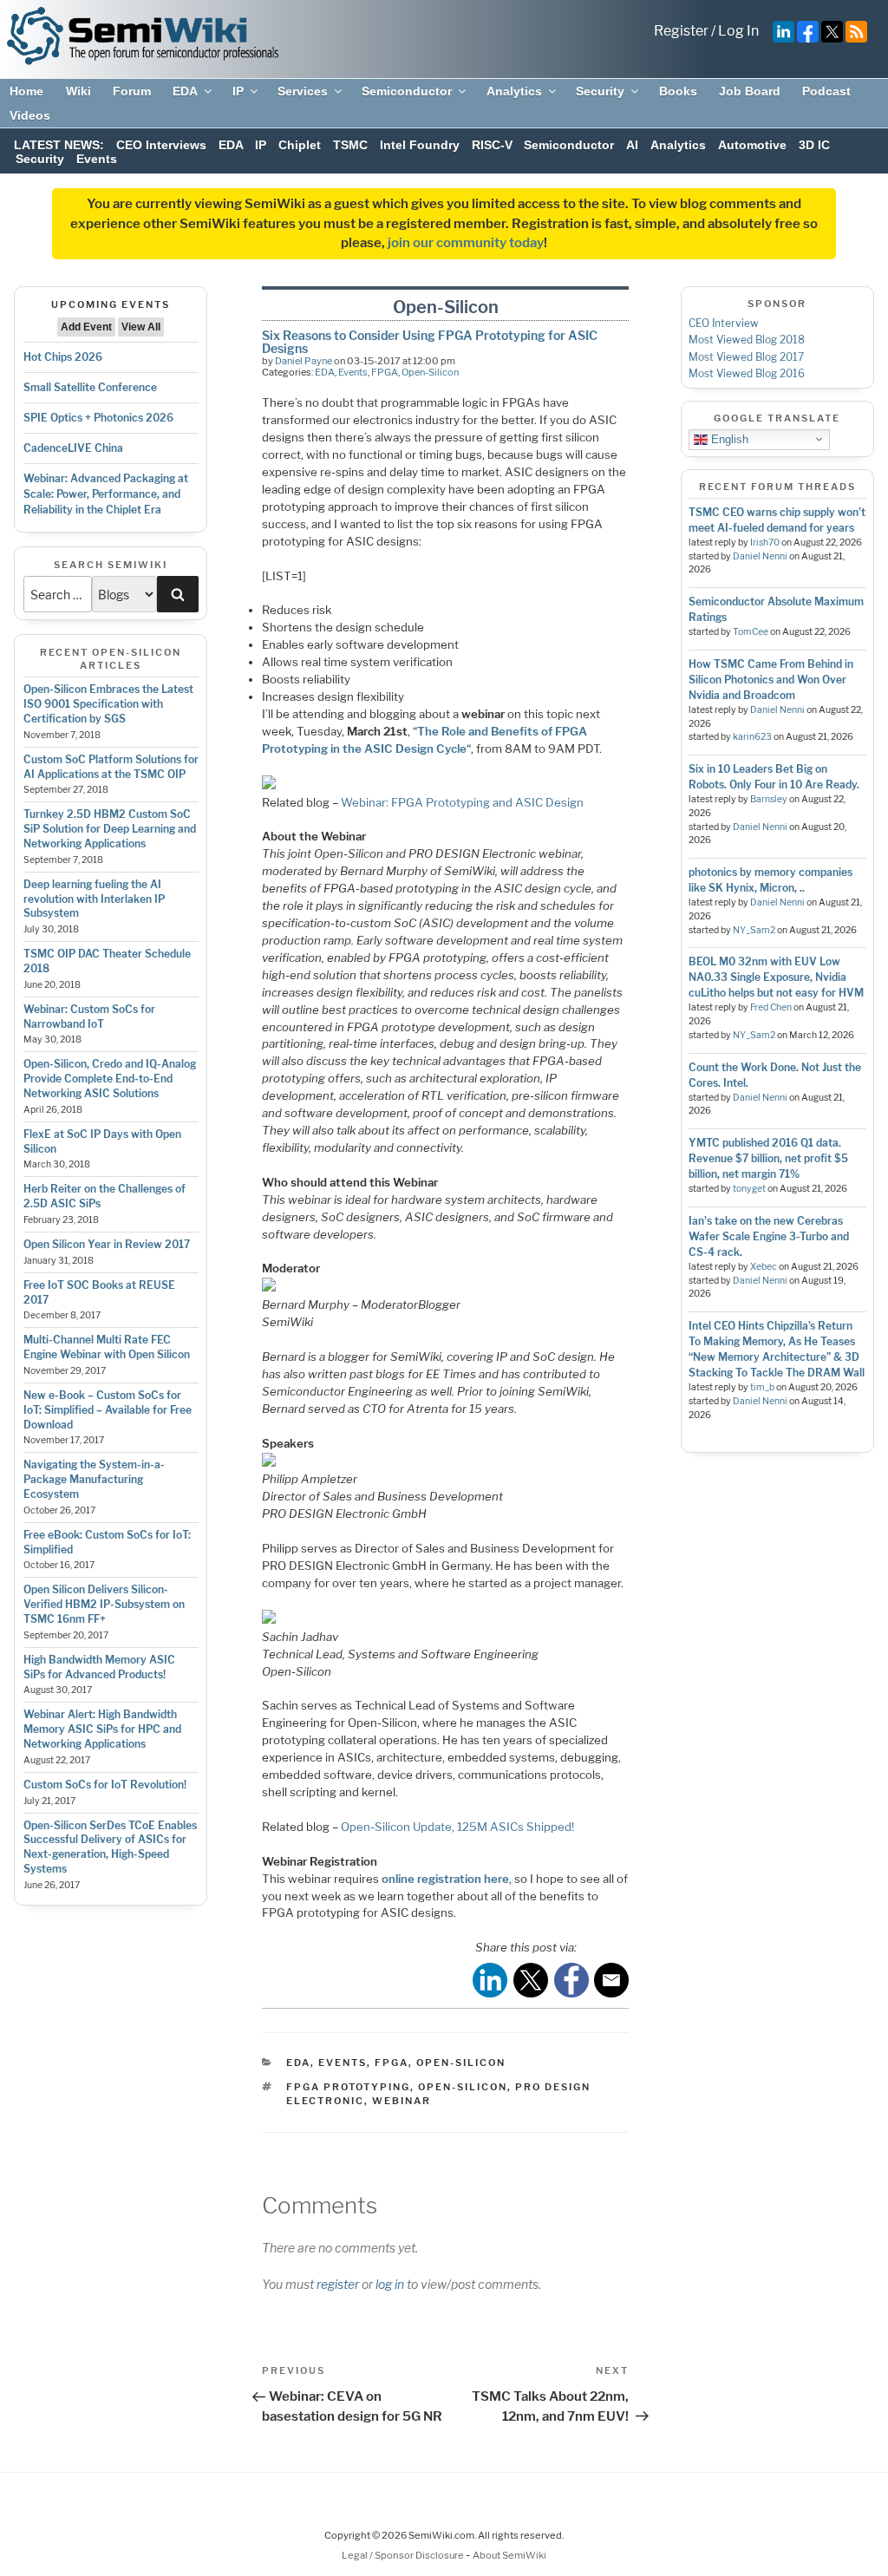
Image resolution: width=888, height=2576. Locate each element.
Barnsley (769, 799)
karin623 (752, 737)
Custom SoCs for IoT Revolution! (105, 1785)
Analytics (514, 91)
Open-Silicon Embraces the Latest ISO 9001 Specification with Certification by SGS (108, 704)
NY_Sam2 (754, 930)
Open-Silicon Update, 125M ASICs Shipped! (457, 1827)
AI (632, 145)
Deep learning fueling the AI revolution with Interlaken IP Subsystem (94, 899)
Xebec (764, 1267)
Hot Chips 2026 (63, 357)
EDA (185, 91)
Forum (132, 91)
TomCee (751, 632)
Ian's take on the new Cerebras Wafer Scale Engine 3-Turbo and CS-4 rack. (769, 1236)
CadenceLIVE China (73, 448)
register (338, 2284)
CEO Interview (724, 323)
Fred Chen (771, 1007)
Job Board (750, 91)
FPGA (385, 372)
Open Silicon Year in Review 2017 (107, 1244)
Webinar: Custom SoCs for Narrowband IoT (89, 1017)
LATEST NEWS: (59, 145)
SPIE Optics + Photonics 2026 (98, 418)
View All (141, 327)
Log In (738, 31)
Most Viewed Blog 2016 (747, 373)
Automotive (752, 145)
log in (390, 2284)
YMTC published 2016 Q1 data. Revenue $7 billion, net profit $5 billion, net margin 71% (768, 1158)
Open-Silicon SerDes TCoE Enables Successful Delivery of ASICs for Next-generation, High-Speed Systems (110, 1847)
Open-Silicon (430, 372)
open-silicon (463, 2087)
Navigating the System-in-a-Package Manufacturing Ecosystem (94, 1479)
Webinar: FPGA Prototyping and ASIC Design (462, 802)
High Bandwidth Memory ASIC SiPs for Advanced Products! (99, 1667)
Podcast (826, 91)
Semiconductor (407, 91)
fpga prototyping (348, 2087)
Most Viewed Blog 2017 (746, 357)
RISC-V (492, 145)
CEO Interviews (161, 145)
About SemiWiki (509, 2555)
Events (97, 159)
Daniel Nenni (760, 556)
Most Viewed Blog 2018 (747, 340)
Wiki (78, 91)
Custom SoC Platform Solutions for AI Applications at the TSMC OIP (111, 767)
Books (678, 91)
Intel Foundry (420, 145)
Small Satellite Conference (90, 387)
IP (238, 91)
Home (26, 91)
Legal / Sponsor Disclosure (404, 2555)
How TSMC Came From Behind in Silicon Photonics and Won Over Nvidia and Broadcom (771, 680)
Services (303, 91)
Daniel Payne (304, 361)
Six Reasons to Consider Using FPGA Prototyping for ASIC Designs (430, 341)
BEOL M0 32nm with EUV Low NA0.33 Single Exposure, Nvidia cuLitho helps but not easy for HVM (776, 977)
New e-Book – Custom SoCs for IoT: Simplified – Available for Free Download (108, 1410)
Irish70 (765, 543)
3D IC (814, 145)
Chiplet (300, 145)
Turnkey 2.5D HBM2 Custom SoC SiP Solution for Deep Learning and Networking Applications (110, 829)
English (728, 438)
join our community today (466, 243)
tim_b (762, 1387)
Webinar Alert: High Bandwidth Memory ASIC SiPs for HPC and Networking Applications (102, 1729)
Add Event (86, 327)
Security (600, 91)
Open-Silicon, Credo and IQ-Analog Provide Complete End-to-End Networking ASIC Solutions (110, 1079)
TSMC (350, 145)
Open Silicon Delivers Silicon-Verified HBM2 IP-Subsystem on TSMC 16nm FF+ (104, 1604)
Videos (30, 115)
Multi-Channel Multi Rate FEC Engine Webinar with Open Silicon (107, 1347)
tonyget (749, 1189)
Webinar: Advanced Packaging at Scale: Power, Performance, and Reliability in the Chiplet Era (106, 494)
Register (681, 31)
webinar (402, 2101)
